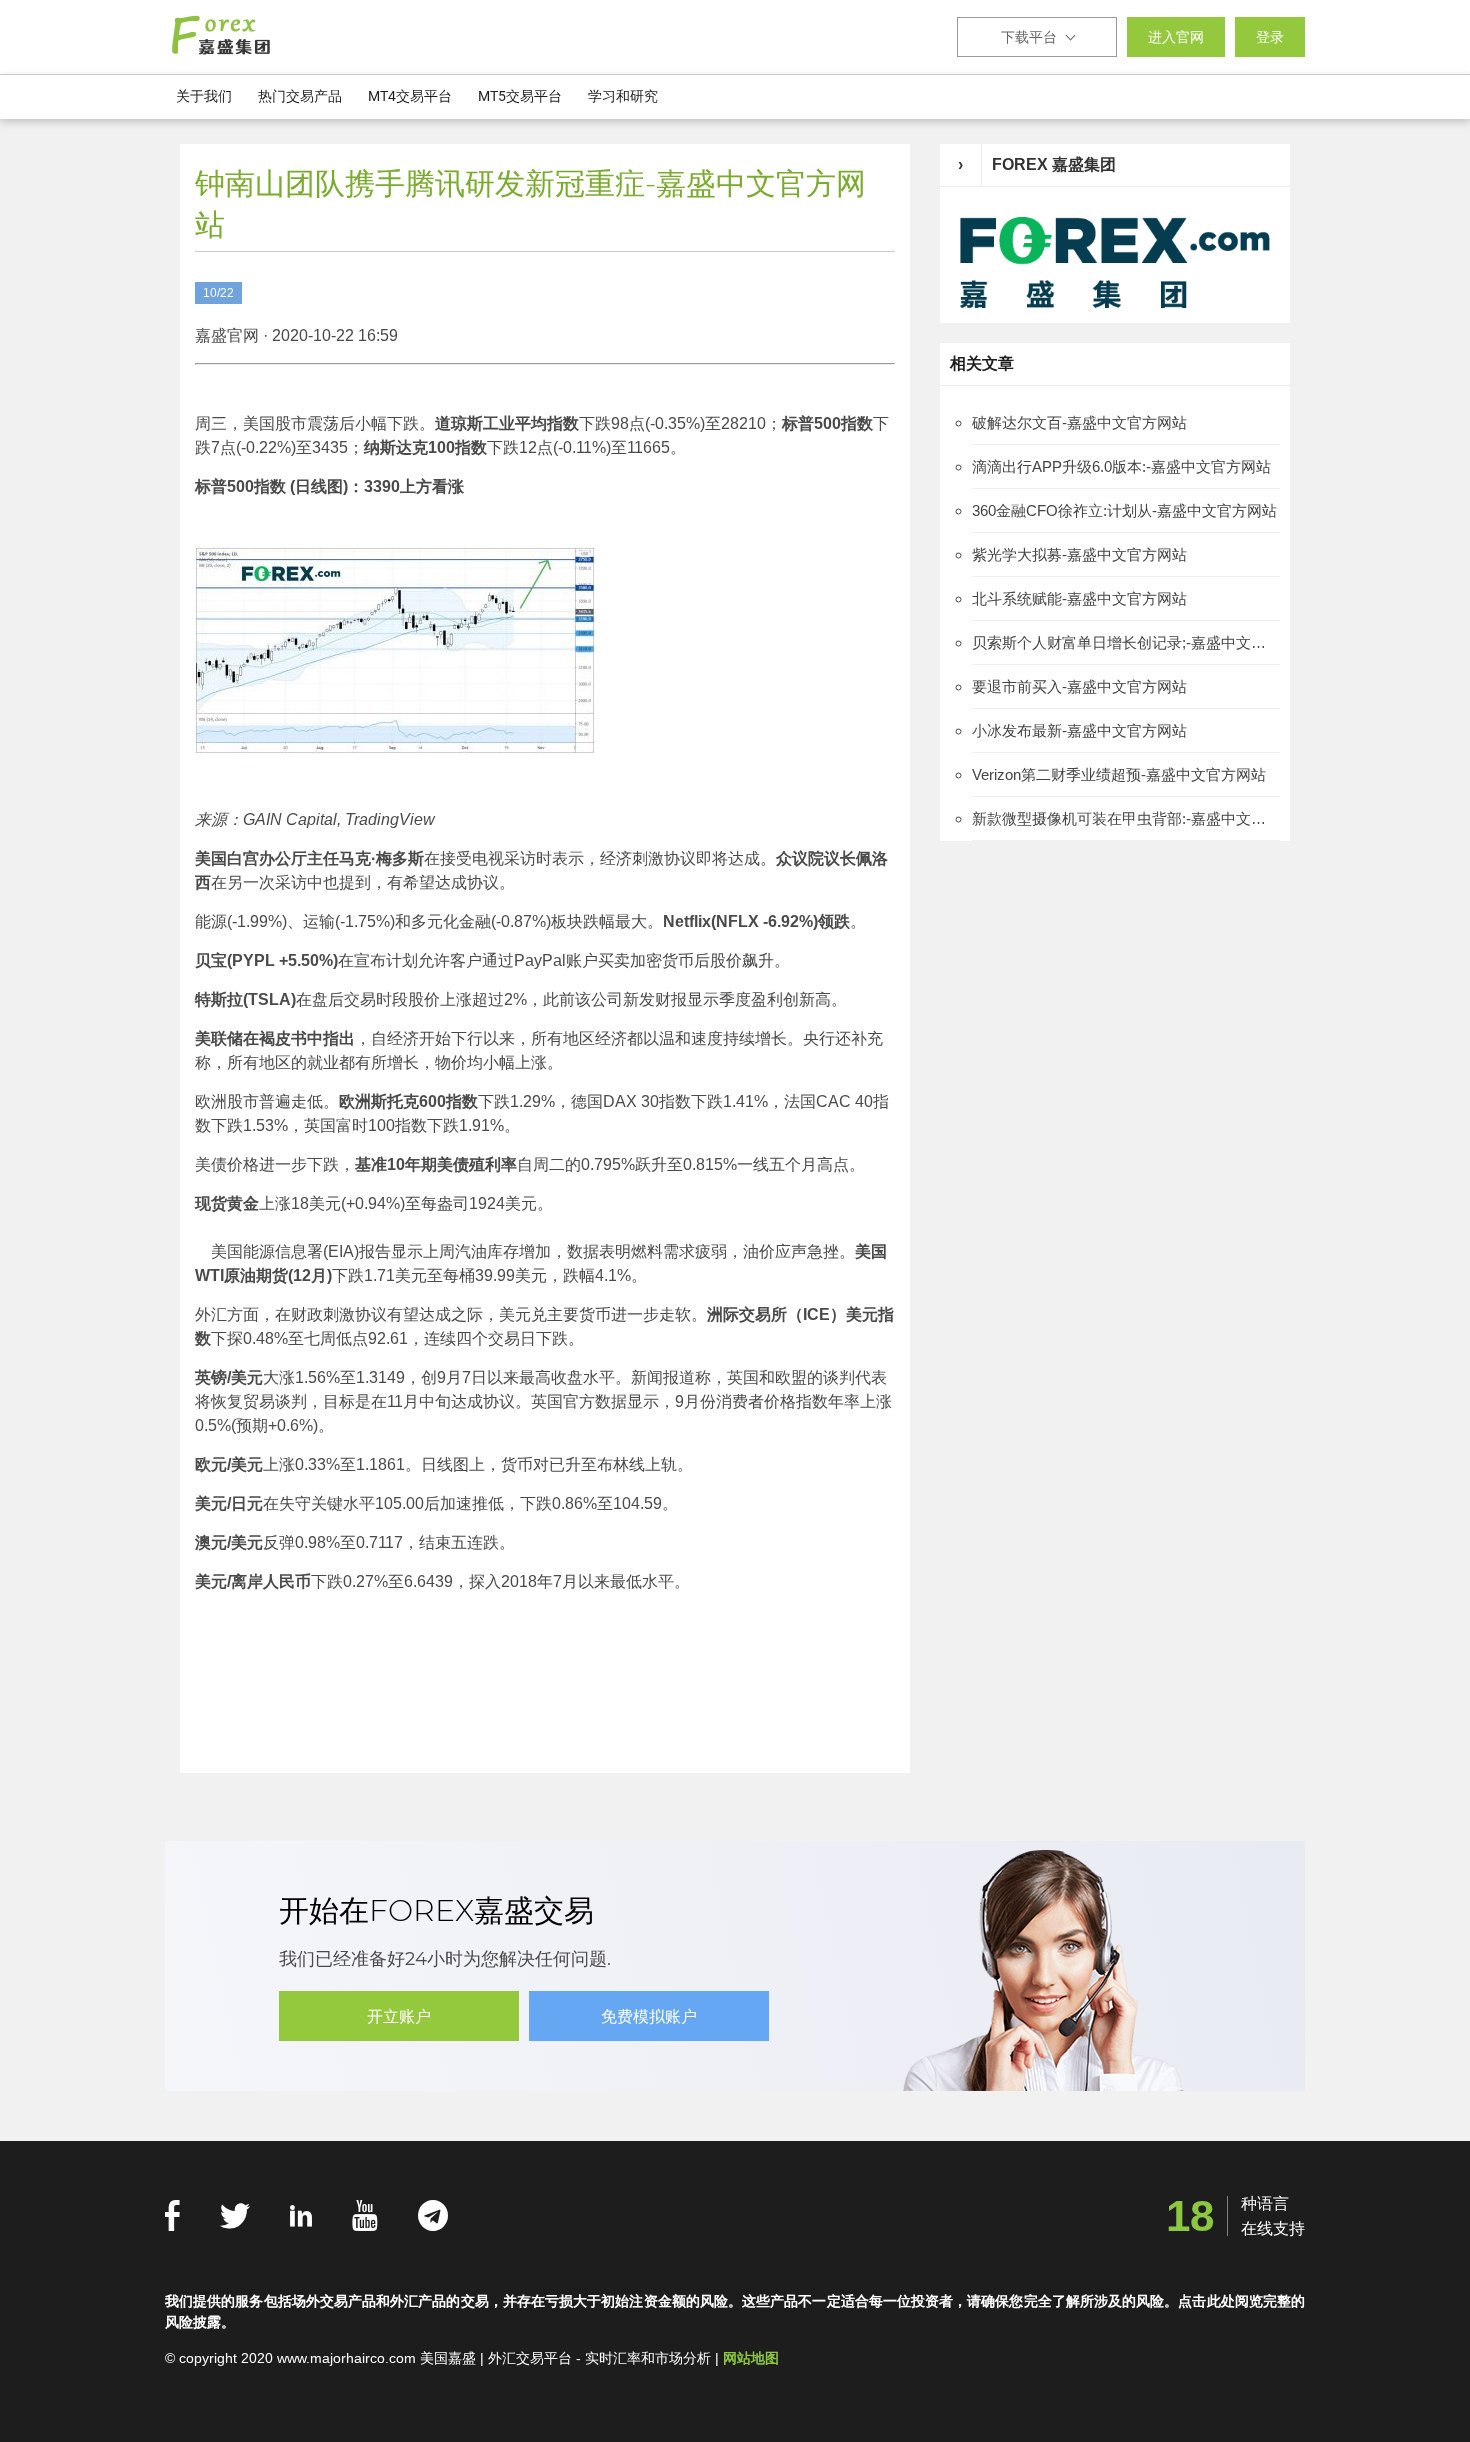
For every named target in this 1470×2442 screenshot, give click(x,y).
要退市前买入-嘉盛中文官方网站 (1079, 686)
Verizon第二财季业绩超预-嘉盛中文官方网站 (1119, 774)
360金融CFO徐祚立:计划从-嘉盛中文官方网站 (1124, 510)
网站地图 (751, 2358)
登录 (1270, 37)
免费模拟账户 (649, 2016)
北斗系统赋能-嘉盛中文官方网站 (1079, 598)
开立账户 (399, 2016)
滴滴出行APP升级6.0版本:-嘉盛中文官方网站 (1121, 466)
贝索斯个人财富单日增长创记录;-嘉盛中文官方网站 (1126, 642)
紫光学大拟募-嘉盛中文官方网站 (1079, 554)
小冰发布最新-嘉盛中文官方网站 (1079, 730)
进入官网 (1176, 37)
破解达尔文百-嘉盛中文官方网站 (1079, 422)
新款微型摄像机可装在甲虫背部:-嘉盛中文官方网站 (1126, 818)
